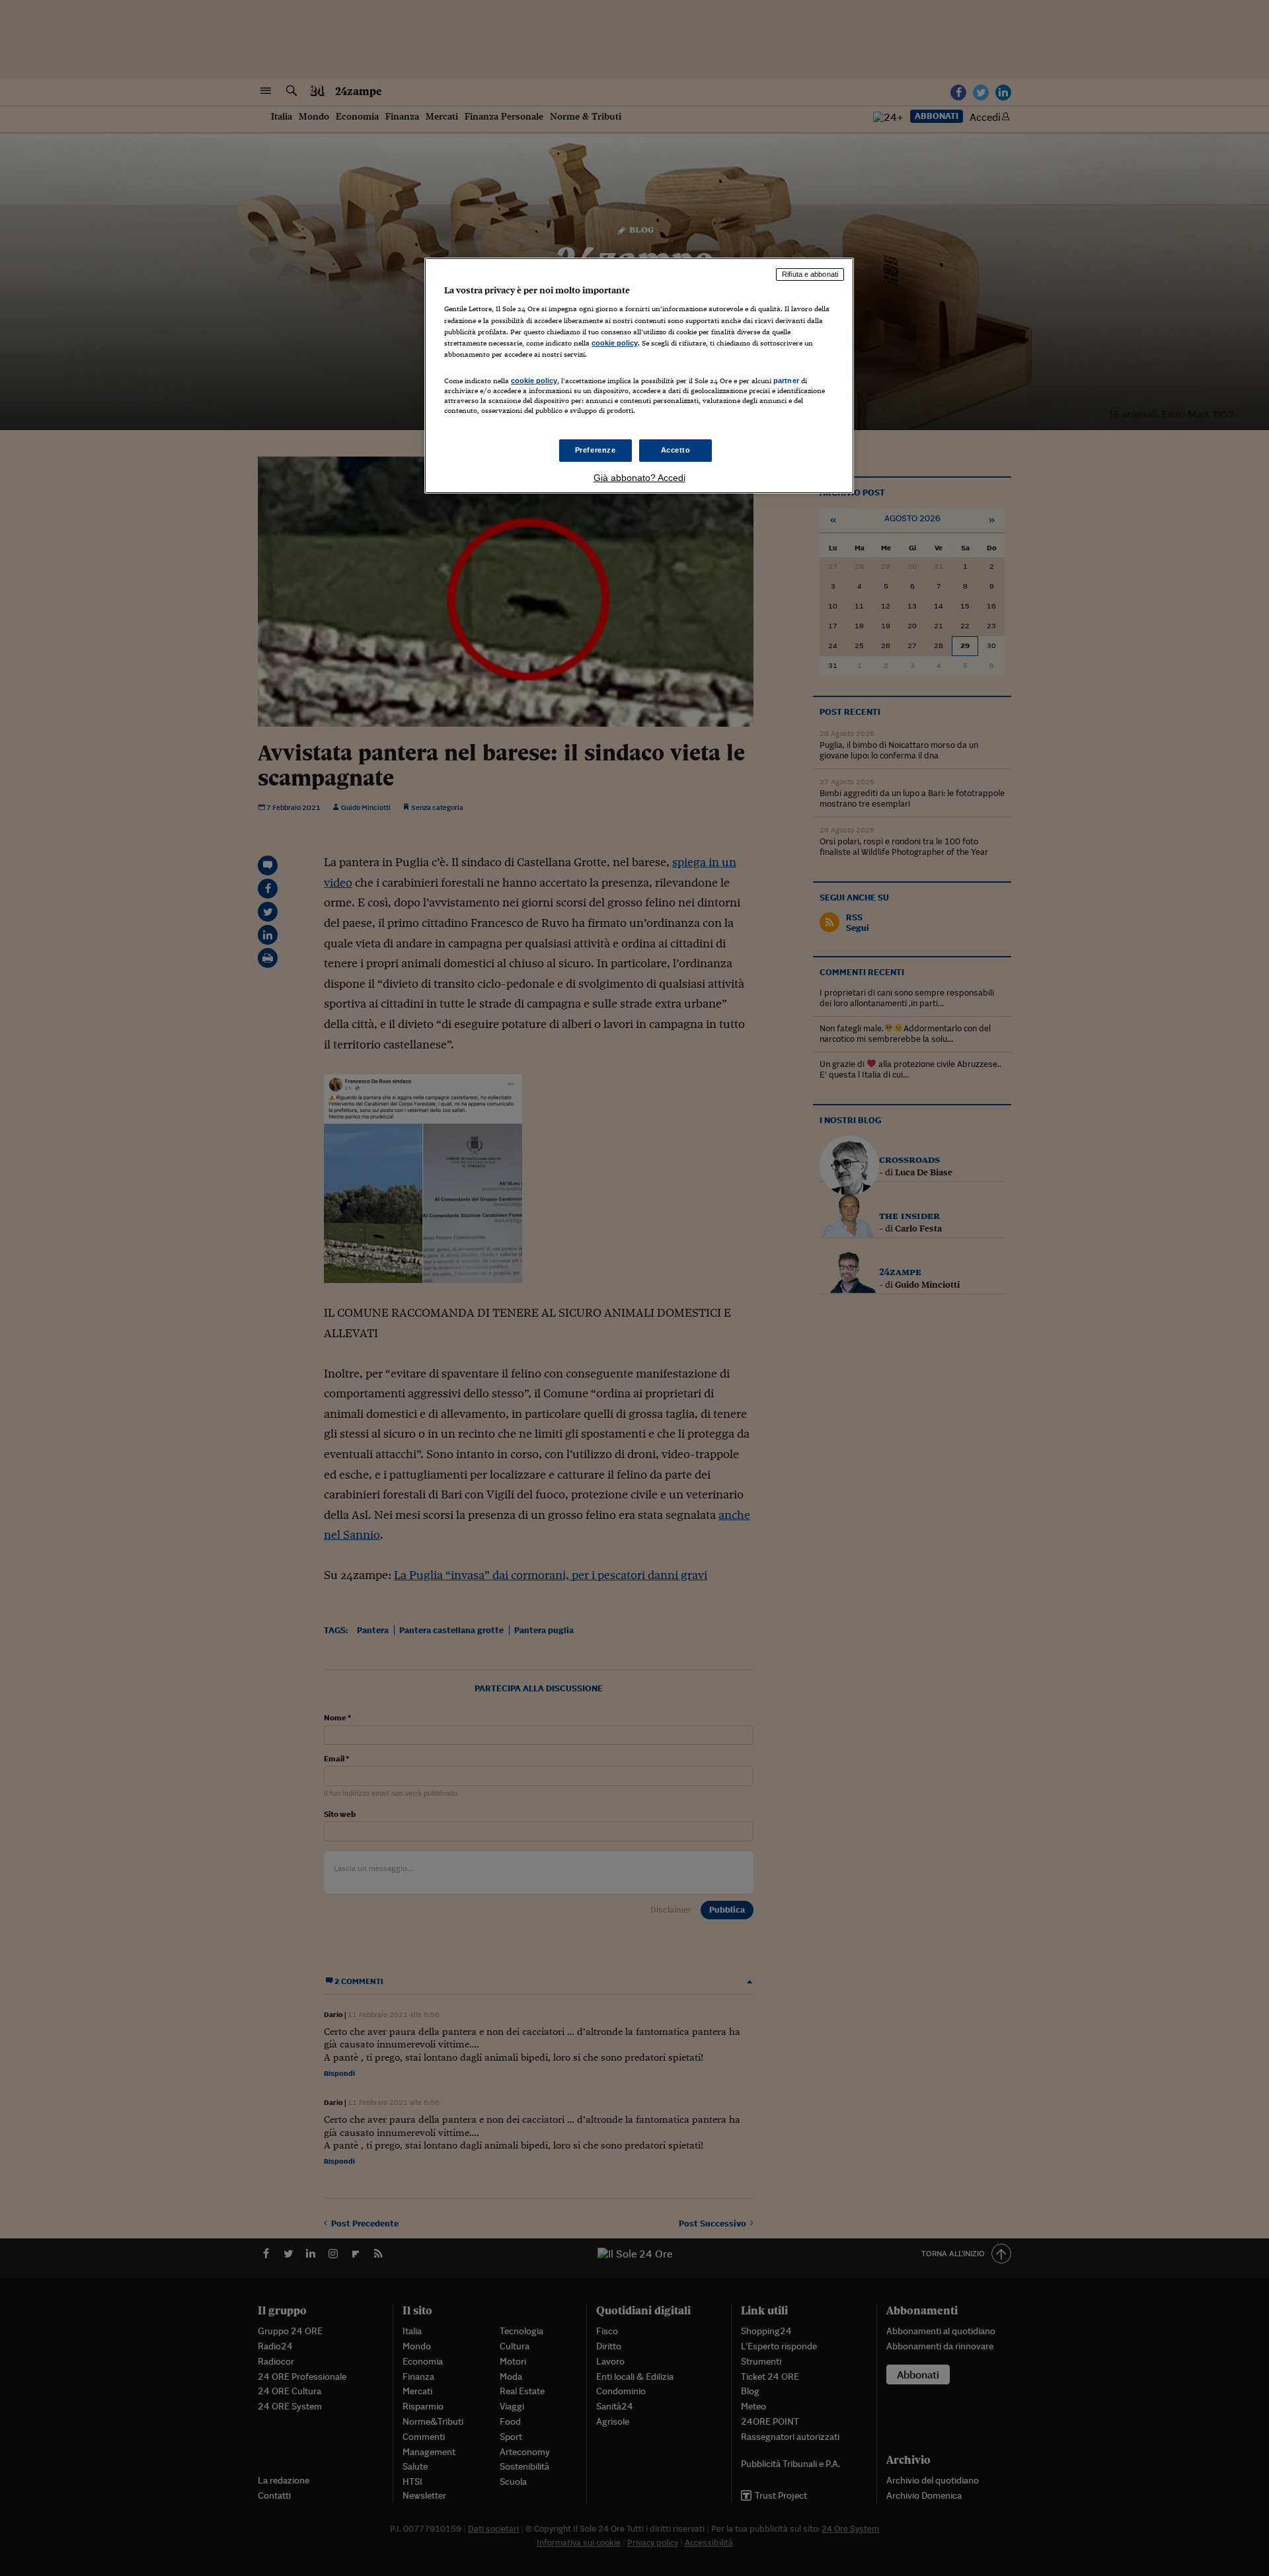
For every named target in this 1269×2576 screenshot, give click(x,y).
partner (786, 381)
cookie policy (615, 343)
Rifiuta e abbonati (810, 274)
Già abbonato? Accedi (639, 478)
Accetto (676, 450)
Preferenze (596, 450)
